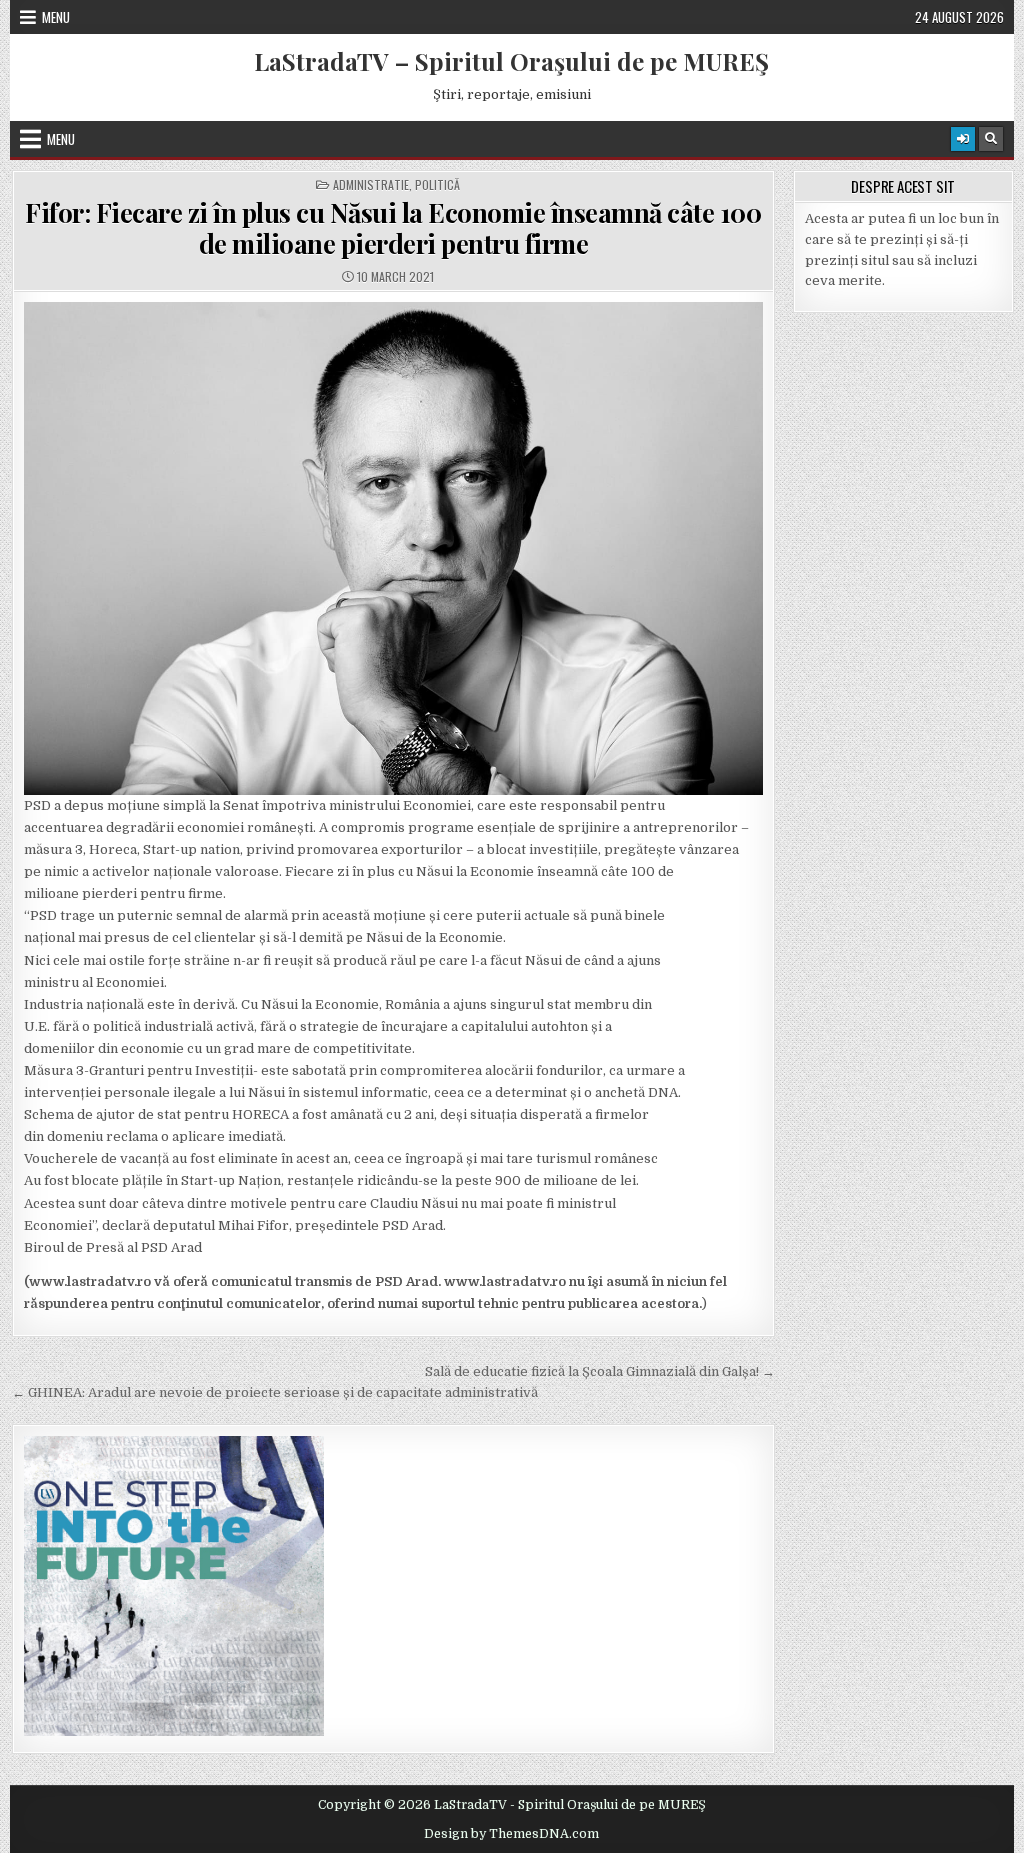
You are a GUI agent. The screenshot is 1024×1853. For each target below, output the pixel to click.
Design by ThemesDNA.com (511, 1834)
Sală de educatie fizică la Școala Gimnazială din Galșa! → (600, 1371)
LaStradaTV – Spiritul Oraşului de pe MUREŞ (511, 61)
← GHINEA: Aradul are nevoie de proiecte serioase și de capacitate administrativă (275, 1392)
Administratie (371, 185)
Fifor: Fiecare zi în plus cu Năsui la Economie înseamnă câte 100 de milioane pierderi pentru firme (393, 228)
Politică (437, 185)
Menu (56, 17)
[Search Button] (991, 139)
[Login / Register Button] (963, 139)
